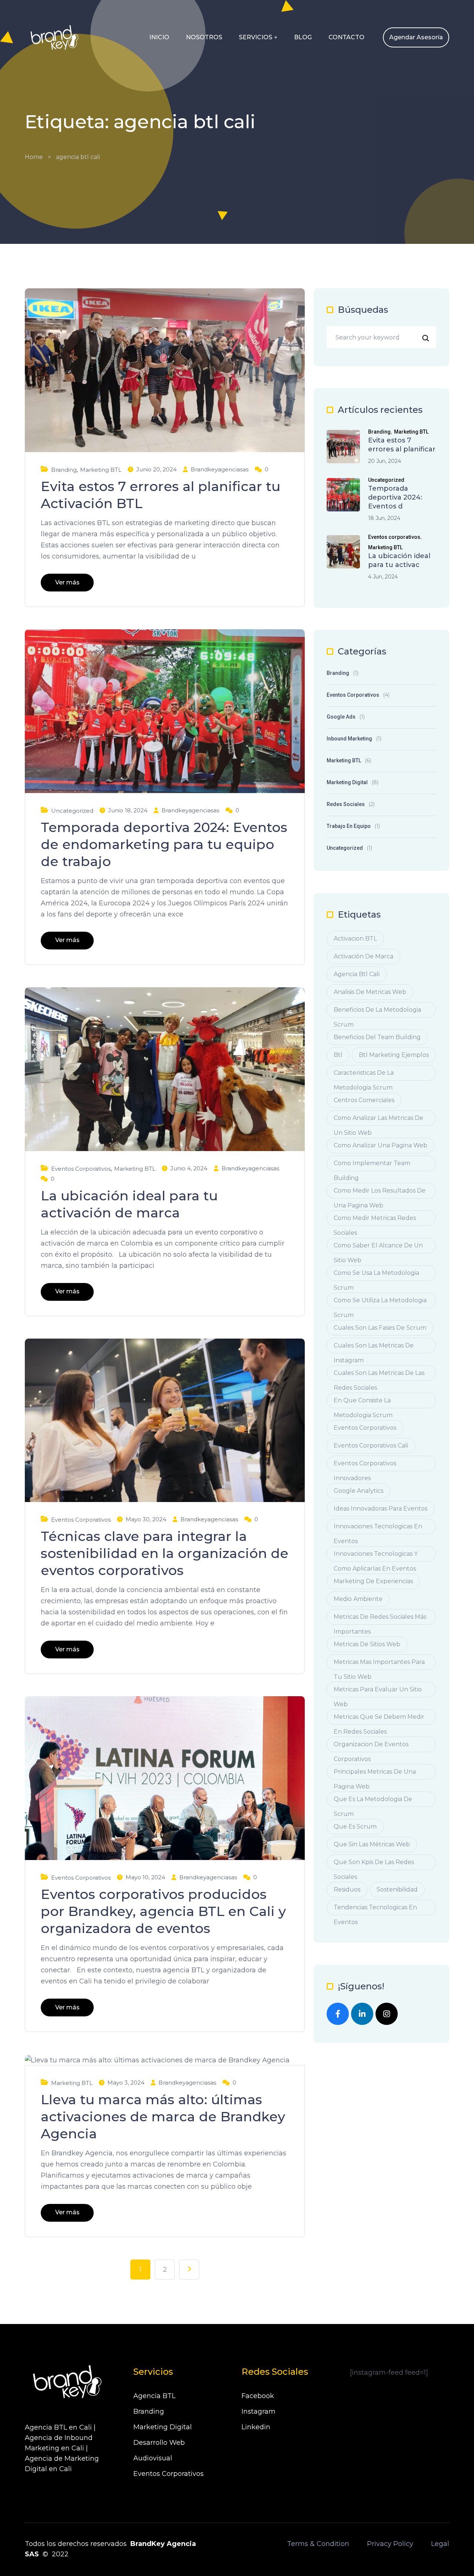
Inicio (159, 37)
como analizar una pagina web (380, 1145)
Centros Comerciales (364, 1100)
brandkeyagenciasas (220, 469)
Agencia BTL (154, 2396)
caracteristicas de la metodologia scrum (364, 1075)
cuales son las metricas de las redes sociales (379, 1375)
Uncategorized (72, 811)
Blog (303, 37)
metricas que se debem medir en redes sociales (379, 1719)
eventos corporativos (365, 1428)
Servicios (256, 37)
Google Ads (341, 717)
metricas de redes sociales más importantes (380, 1619)
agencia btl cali (357, 974)
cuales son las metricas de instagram (374, 1348)
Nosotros (204, 37)
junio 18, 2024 (128, 810)
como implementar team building (372, 1165)
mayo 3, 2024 (126, 2083)
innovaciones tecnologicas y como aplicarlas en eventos (376, 1556)
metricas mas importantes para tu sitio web (379, 1664)
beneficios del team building (377, 1037)
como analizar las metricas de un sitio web (378, 1120)
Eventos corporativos (81, 1169)
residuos (347, 1889)
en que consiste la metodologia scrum (363, 1403)
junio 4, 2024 (189, 1168)
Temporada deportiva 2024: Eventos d (395, 497)
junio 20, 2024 (156, 469)
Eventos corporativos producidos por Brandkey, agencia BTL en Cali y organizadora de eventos (163, 1911)
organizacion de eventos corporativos (371, 1746)
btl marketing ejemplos (394, 1055)
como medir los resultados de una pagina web (380, 1193)
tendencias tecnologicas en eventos (375, 1909)
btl (338, 1055)
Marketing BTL (101, 470)
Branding (64, 470)
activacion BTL (355, 939)
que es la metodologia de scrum (373, 1801)
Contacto (346, 37)
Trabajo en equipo (349, 826)
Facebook (258, 2396)
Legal (440, 2544)
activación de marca (363, 956)
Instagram (258, 2411)
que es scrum (355, 1826)
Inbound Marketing (349, 739)
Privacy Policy (390, 2544)
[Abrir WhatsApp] (455, 2557)
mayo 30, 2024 (146, 1519)
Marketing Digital (347, 782)
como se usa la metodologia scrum (376, 1275)
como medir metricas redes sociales (375, 1220)
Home (34, 157)
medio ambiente (358, 1599)
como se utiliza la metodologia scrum (380, 1302)
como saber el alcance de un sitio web (378, 1248)
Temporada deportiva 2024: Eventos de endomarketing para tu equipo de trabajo (164, 844)
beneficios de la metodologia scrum (377, 1012)
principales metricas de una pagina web (375, 1774)
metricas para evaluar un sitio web (378, 1692)
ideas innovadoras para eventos (380, 1509)
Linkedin (256, 2427)
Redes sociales (346, 804)
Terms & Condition (318, 2544)
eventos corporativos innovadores (365, 1466)
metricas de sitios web (367, 1644)
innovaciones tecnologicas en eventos (378, 1529)
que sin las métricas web (372, 1844)
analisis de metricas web (370, 992)
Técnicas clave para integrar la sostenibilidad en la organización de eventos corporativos (165, 1553)
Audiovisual (153, 2458)
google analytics (358, 1491)
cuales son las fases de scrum (380, 1328)
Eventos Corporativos (168, 2474)
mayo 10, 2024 (145, 1877)
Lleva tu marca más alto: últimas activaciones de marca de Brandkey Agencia (163, 2116)
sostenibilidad (397, 1889)
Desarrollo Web (159, 2443)
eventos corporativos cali (371, 1446)
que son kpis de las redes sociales (374, 1864)
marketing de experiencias (373, 1581)
